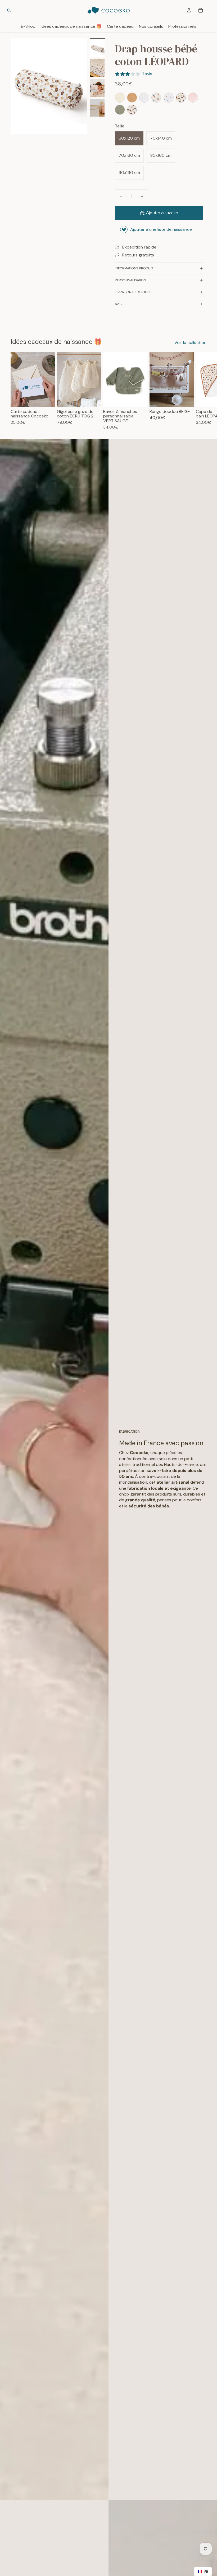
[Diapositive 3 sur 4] (97, 88)
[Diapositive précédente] (16, 86)
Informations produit (134, 268)
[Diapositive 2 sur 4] (97, 68)
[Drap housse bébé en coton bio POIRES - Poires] (156, 98)
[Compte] (189, 10)
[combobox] (203, 2572)
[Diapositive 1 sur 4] (97, 48)
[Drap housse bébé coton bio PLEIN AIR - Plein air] (169, 98)
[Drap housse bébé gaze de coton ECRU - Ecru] (120, 98)
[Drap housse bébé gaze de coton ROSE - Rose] (193, 98)
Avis (118, 304)
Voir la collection (190, 342)
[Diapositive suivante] (82, 86)
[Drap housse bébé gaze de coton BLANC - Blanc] (144, 98)
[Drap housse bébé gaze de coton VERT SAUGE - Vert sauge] (120, 110)
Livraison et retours (133, 292)
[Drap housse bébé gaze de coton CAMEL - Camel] (132, 98)
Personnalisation (130, 280)
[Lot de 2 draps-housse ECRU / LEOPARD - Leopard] (132, 110)
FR (206, 2572)
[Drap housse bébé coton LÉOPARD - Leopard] (181, 98)
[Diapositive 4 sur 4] (97, 108)
